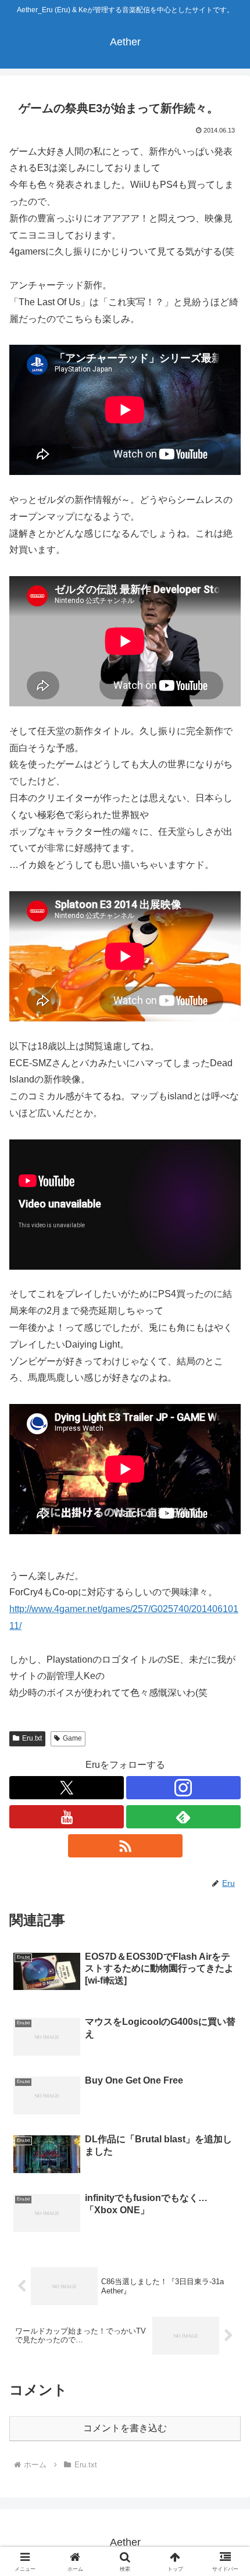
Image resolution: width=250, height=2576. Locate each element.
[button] (226, 1836)
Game (72, 1738)
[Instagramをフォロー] (183, 1788)
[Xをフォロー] (67, 1788)
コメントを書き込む (125, 2428)
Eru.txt (32, 1738)
